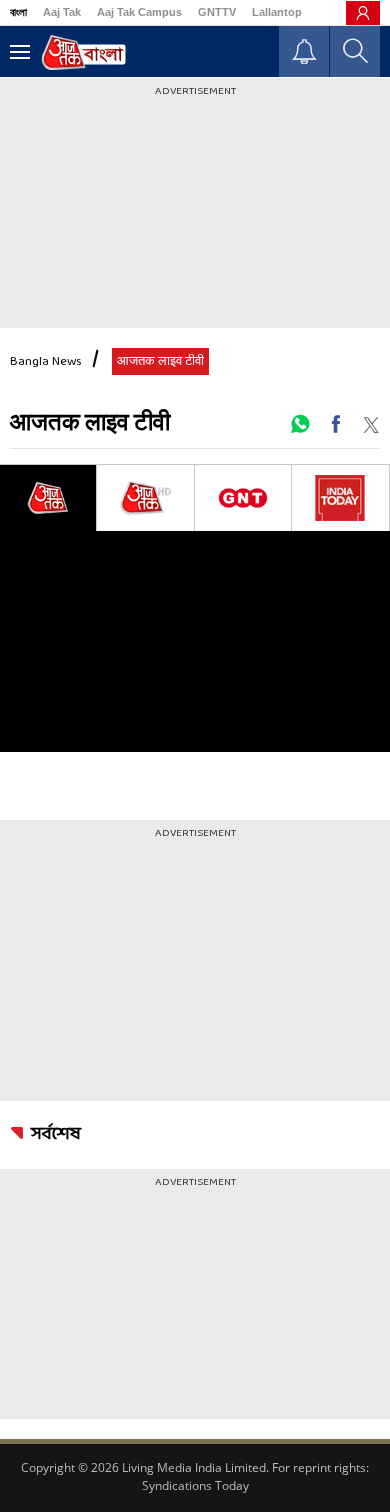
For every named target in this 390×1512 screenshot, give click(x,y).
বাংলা (18, 12)
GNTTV (217, 12)
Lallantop (277, 12)
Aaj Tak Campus (139, 12)
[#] (300, 424)
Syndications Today (195, 1485)
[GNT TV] (243, 498)
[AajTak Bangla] (83, 52)
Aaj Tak (62, 12)
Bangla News (46, 362)
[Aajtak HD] (145, 498)
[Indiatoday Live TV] (340, 498)
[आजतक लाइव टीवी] (48, 498)
